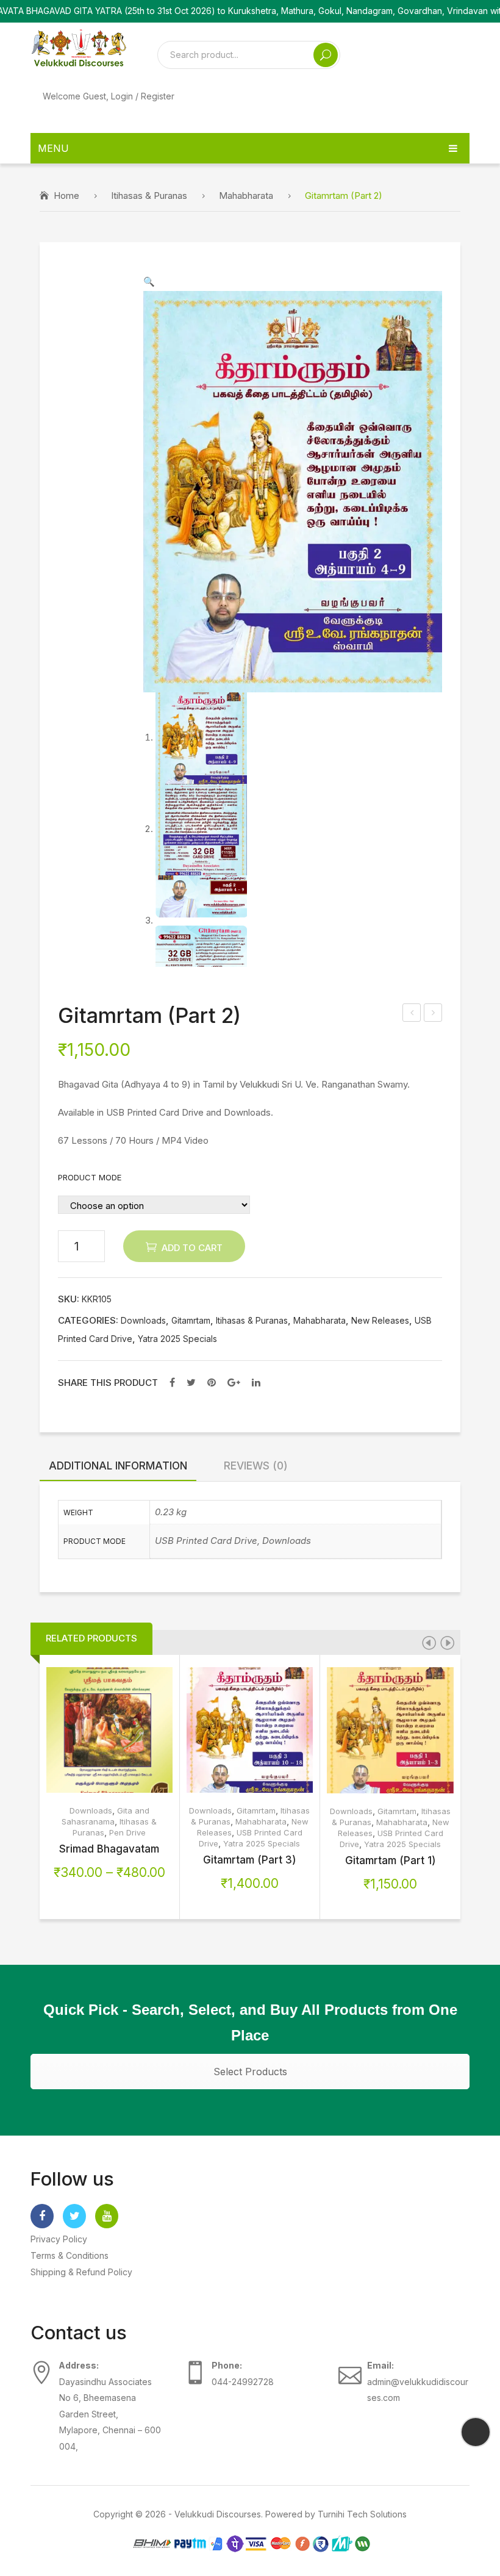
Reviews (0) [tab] (256, 1466)
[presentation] (429, 1643)
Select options (90, 1739)
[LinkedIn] (256, 1382)
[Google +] (234, 1382)
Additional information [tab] (118, 1466)
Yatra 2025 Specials (177, 1339)
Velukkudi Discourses (218, 2514)
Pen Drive (127, 1832)
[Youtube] (107, 2216)
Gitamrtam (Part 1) (391, 1860)
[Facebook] (172, 1382)
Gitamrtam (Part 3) (250, 1860)
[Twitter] (191, 1382)
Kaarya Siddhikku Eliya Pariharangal (412, 1014)
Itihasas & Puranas (149, 196)
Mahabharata (246, 196)
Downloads (143, 1321)
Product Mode (90, 1177)
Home (66, 196)
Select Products (250, 2072)
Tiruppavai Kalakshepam (434, 1014)
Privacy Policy (59, 2239)
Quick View (129, 1730)
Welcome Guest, (109, 96)
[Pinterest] (212, 1382)
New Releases (380, 1321)
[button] (149, 282)
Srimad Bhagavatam (109, 1849)
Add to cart (192, 1248)
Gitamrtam (191, 1321)
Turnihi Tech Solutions (362, 2514)
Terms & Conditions (70, 2255)
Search (326, 55)
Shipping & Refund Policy (81, 2272)
